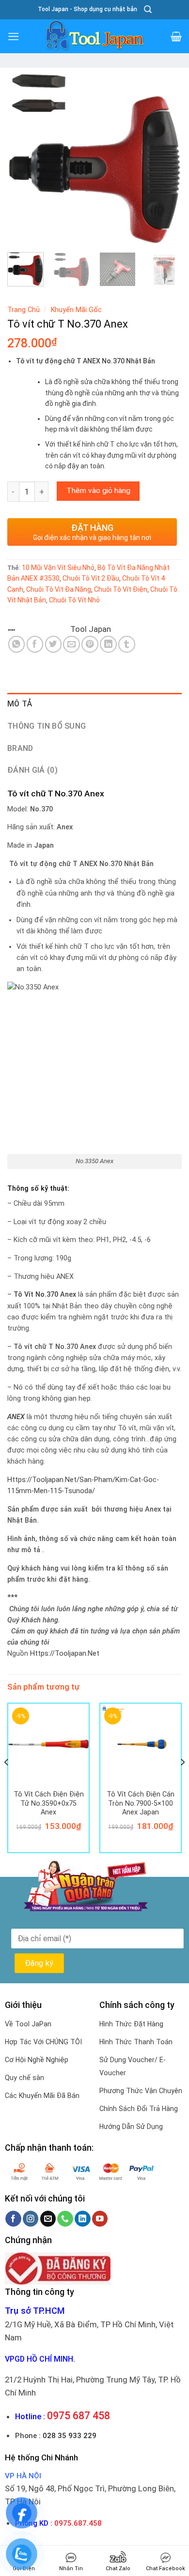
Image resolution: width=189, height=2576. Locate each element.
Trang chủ (24, 310)
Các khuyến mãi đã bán (42, 2096)
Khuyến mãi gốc (76, 310)
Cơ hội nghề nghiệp (37, 2060)
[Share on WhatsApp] (17, 644)
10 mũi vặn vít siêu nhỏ (58, 568)
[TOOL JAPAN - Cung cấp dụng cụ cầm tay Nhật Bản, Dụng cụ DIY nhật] (94, 36)
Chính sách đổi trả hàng (139, 2109)
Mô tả (20, 704)
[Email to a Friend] (71, 644)
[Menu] (14, 37)
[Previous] (23, 159)
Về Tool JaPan (28, 2024)
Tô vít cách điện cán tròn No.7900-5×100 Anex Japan (141, 1803)
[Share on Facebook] (35, 644)
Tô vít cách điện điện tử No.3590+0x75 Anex (49, 1803)
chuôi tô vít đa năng (59, 589)
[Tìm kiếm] (148, 9)
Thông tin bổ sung (47, 726)
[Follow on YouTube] (100, 2219)
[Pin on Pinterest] (90, 644)
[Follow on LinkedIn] (83, 2219)
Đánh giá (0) (32, 770)
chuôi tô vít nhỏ (74, 600)
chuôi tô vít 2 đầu (91, 578)
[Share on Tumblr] (127, 644)
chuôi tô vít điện (121, 589)
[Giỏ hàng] (176, 36)
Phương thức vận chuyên (141, 2091)
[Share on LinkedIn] (108, 644)
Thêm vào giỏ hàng (98, 491)
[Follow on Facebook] (13, 2219)
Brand (20, 748)
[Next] (166, 159)
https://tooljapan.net (65, 1654)
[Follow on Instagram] (31, 2219)
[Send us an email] (48, 2219)
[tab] (94, 704)
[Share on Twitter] (54, 644)
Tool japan (91, 629)
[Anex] (38, 629)
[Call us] (65, 2219)
